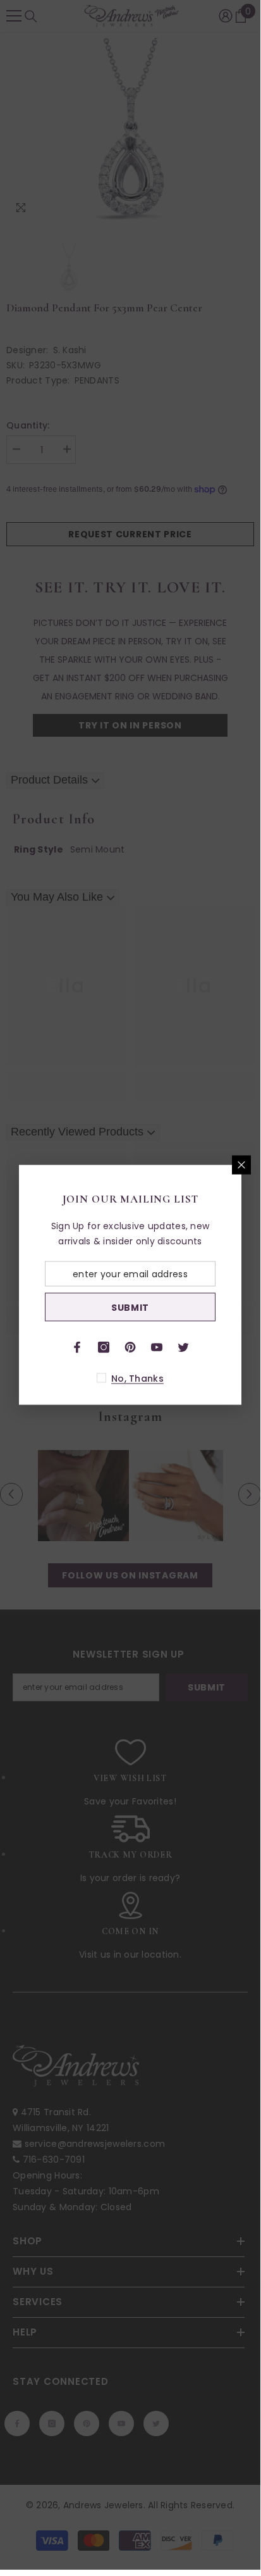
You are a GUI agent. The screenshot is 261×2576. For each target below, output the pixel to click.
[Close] (241, 1165)
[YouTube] (157, 1347)
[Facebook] (77, 1347)
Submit (130, 1307)
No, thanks (137, 1379)
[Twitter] (183, 1347)
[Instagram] (104, 1347)
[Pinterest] (130, 1347)
